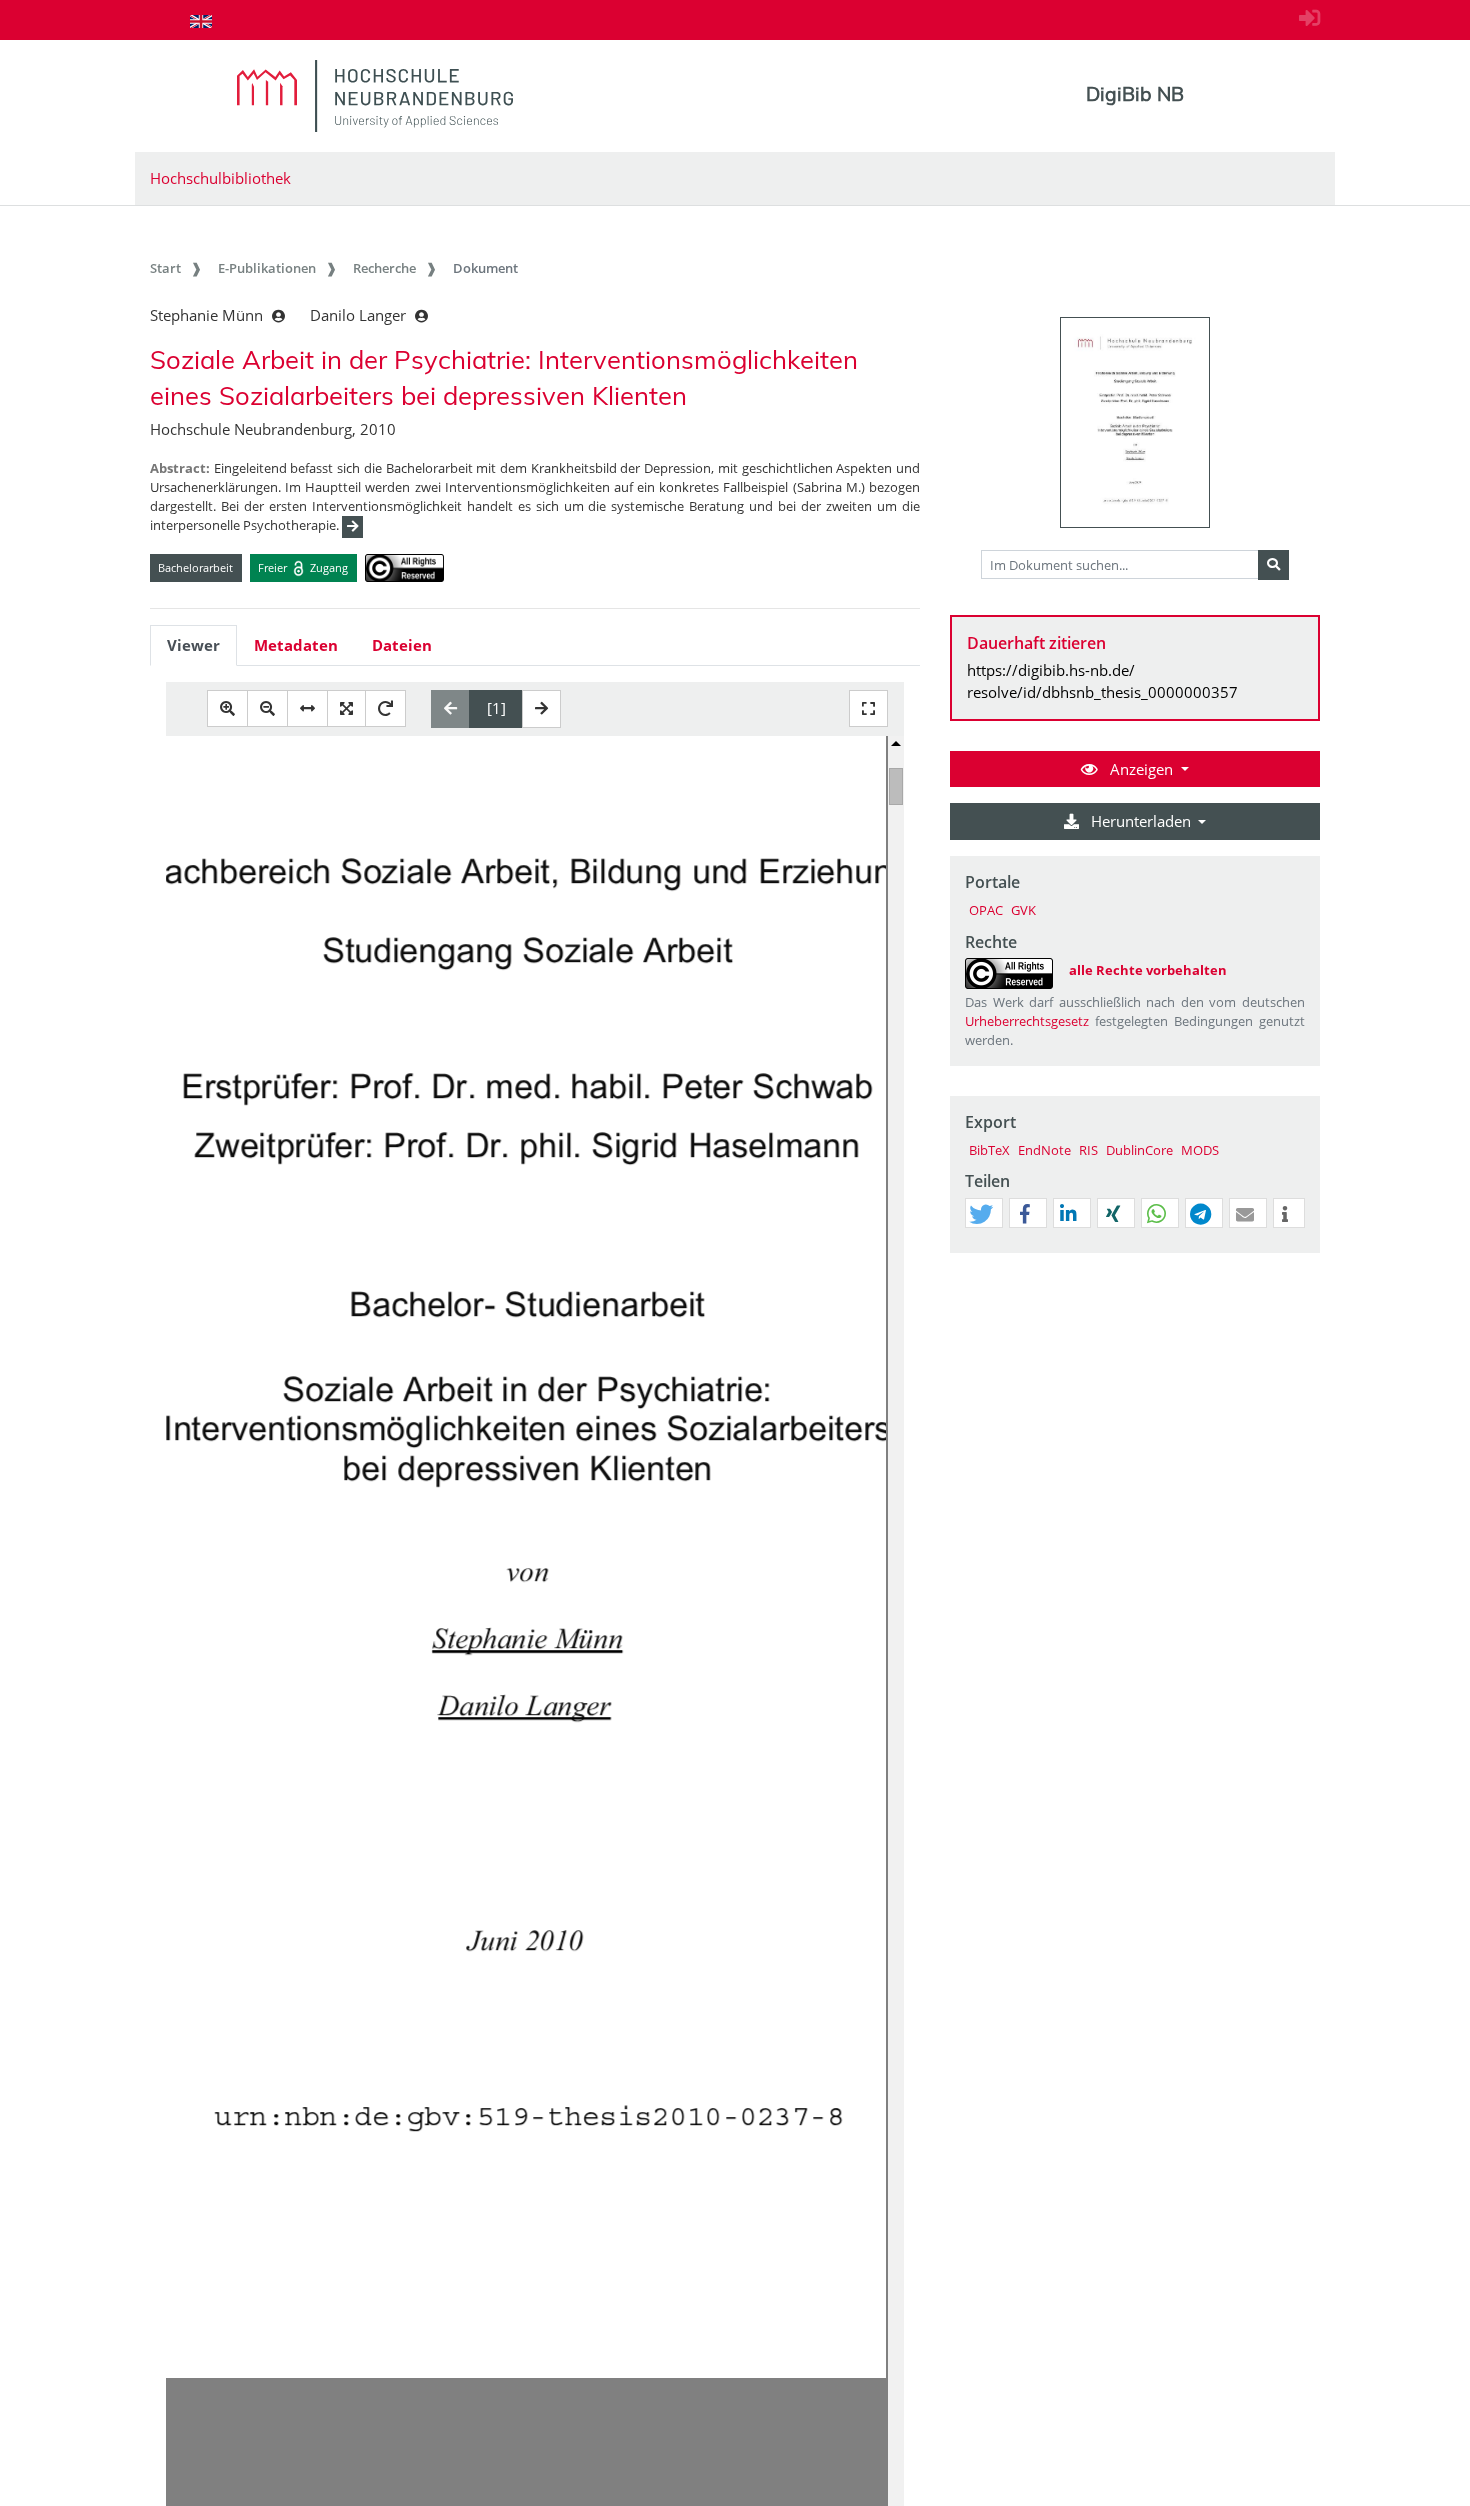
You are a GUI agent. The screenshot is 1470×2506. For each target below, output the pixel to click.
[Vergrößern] (227, 708)
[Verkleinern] (267, 708)
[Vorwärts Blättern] (541, 709)
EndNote (1044, 1150)
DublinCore (1139, 1150)
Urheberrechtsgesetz (1027, 1021)
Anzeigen (1141, 769)
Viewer (193, 645)
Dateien (402, 645)
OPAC (986, 910)
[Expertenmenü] (1304, 1253)
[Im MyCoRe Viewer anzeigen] (1135, 422)
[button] (981, 1214)
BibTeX (989, 1150)
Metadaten (296, 645)
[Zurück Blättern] (450, 709)
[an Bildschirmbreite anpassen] (307, 708)
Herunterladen (1141, 821)
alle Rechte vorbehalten (1148, 970)
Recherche (384, 268)
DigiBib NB (1135, 94)
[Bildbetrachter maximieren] (868, 708)
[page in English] (201, 21)
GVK (1023, 910)
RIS (1088, 1150)
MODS (1200, 1150)
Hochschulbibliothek (220, 178)
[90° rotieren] (385, 708)
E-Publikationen (267, 268)
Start (165, 268)
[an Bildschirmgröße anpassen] (346, 708)
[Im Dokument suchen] (1273, 565)
